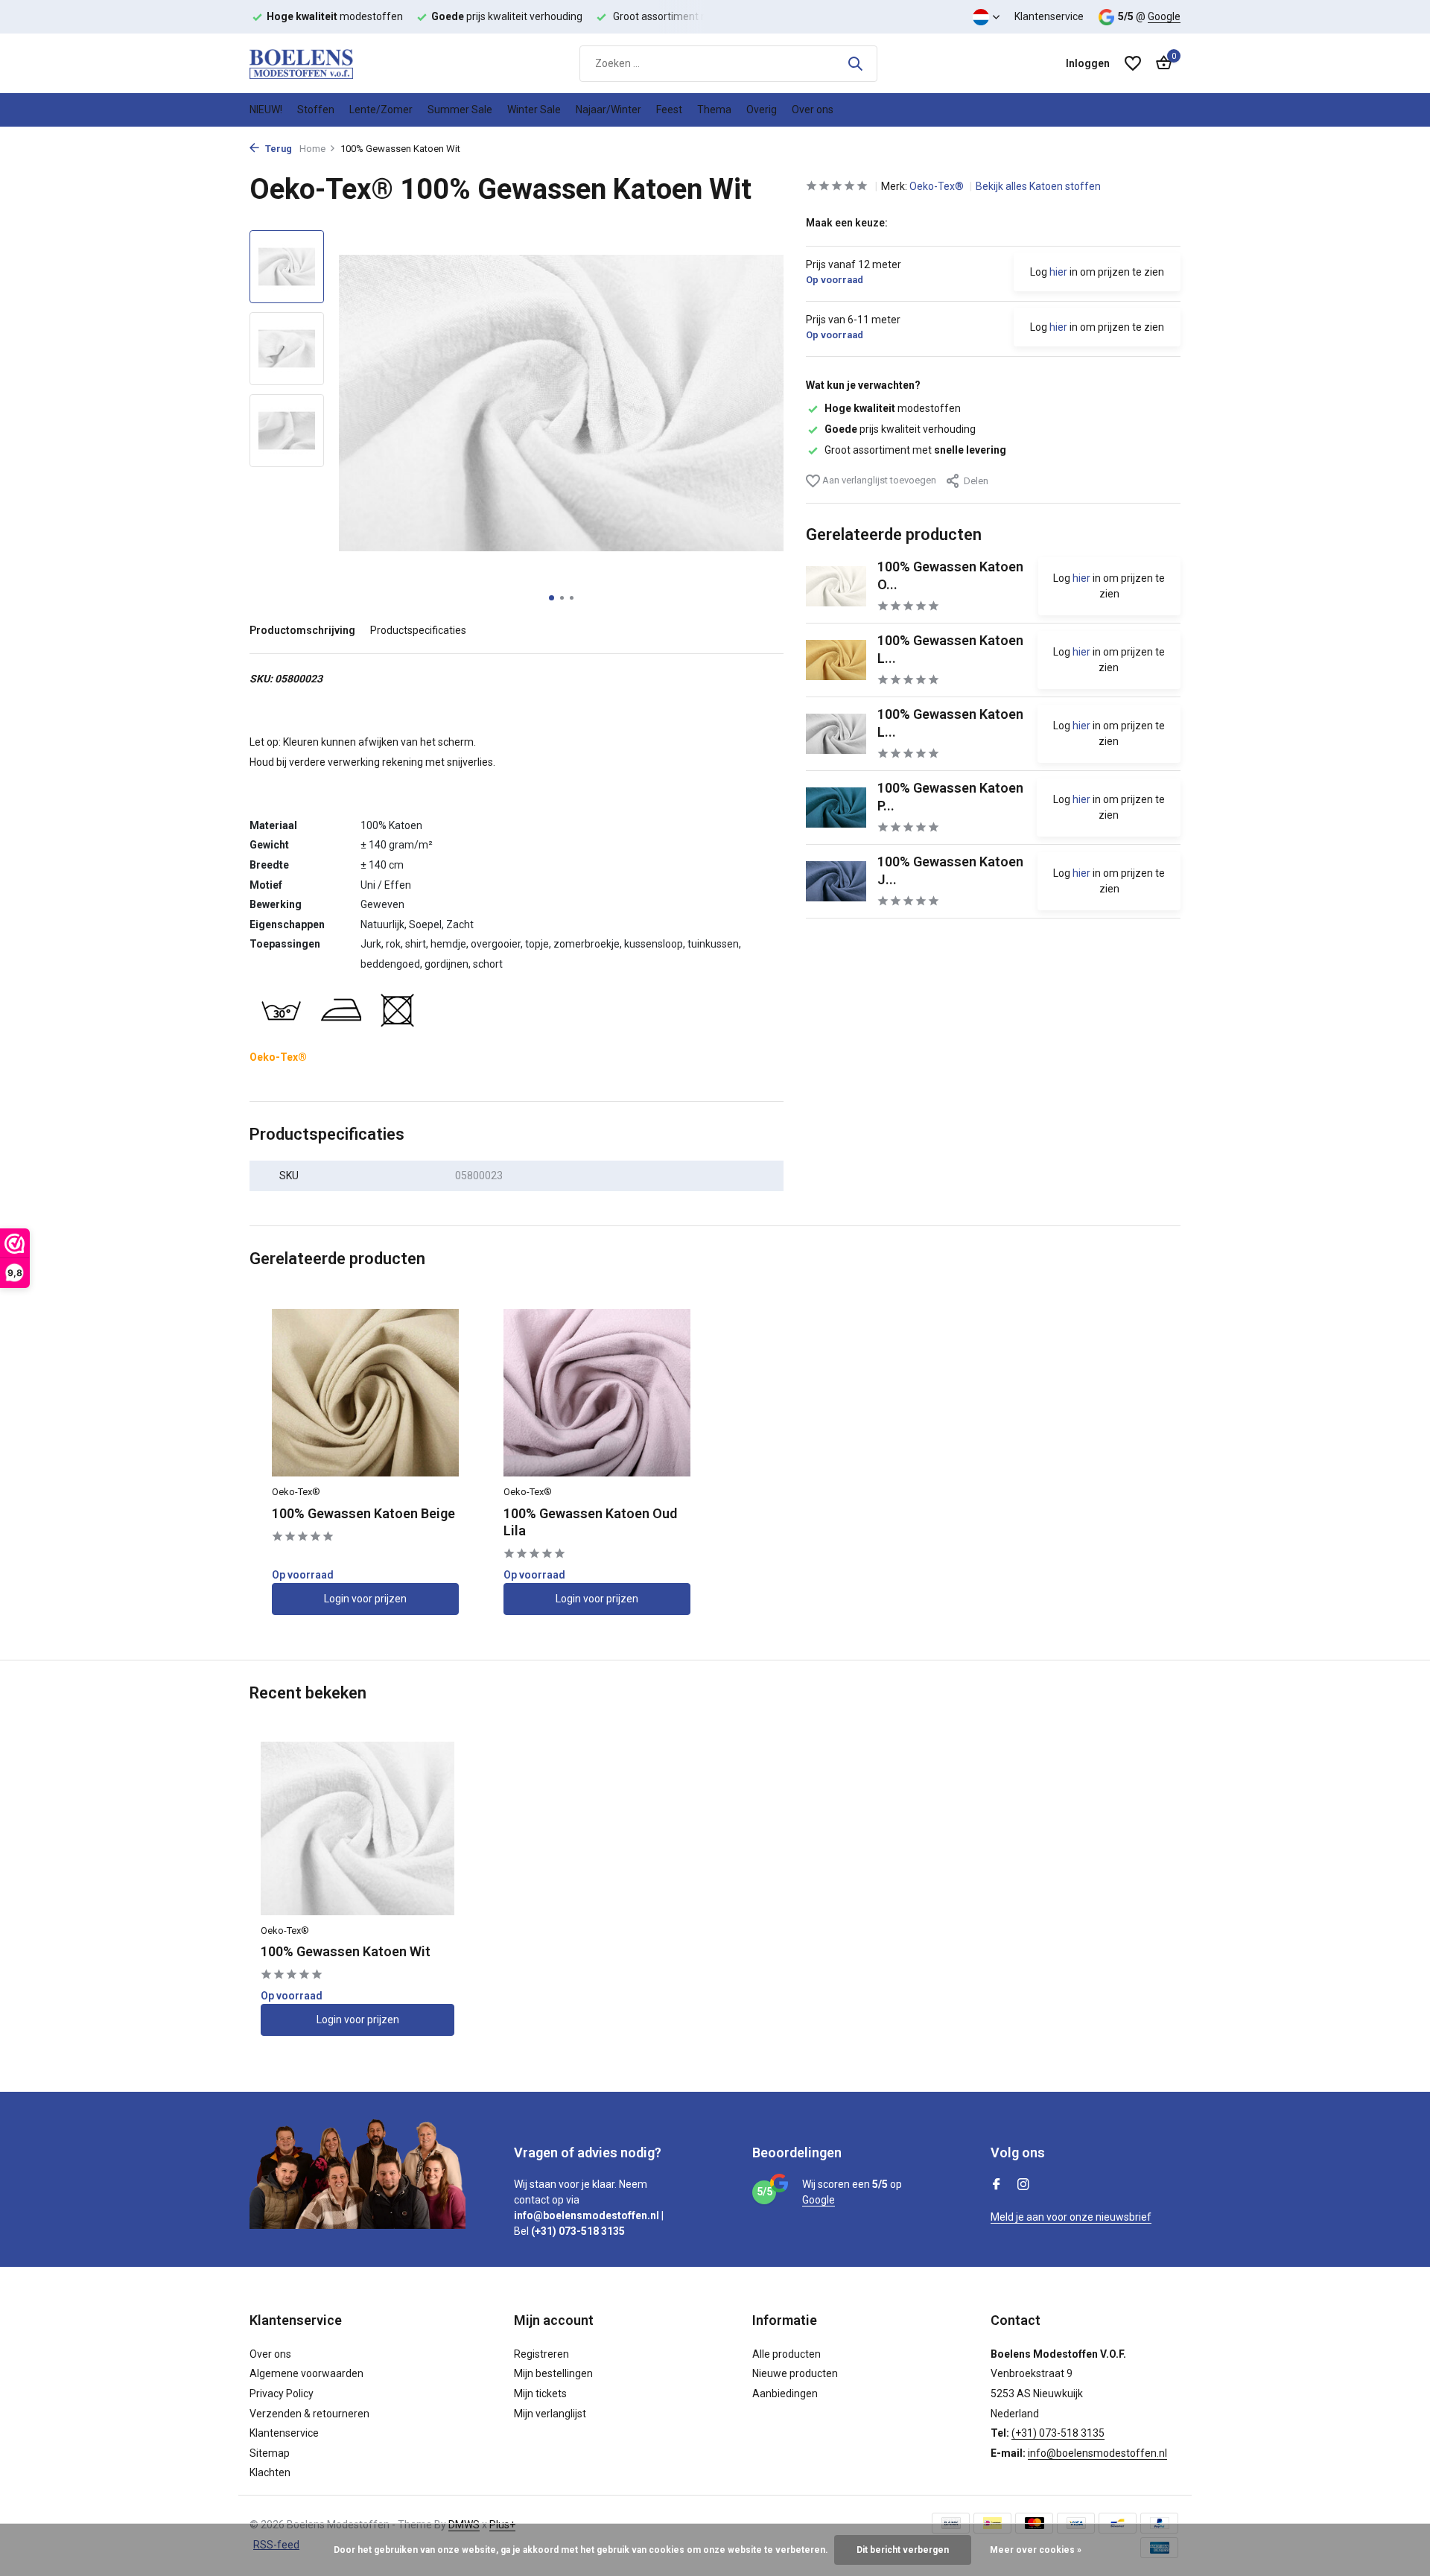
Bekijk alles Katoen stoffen (1038, 186)
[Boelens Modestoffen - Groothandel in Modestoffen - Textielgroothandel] (324, 63)
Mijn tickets (540, 2393)
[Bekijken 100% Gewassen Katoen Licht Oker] (836, 660)
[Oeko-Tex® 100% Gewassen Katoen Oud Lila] (597, 1393)
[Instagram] (1023, 2186)
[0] (1160, 63)
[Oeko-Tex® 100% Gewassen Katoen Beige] (365, 1393)
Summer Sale (460, 110)
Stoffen (316, 110)
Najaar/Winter (608, 110)
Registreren (541, 2354)
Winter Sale (534, 110)
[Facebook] (997, 2186)
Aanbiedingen (785, 2393)
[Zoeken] (855, 63)
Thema (714, 110)
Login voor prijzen (365, 1599)
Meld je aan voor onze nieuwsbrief (1071, 2217)
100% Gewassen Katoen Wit (346, 1951)
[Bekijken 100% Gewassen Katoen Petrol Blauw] (836, 808)
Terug (277, 149)
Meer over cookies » (1036, 2550)
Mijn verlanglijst (550, 2414)
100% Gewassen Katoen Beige (363, 1513)
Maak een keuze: (847, 223)
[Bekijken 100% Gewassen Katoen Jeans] (836, 881)
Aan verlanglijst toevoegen (878, 480)
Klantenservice (1049, 16)
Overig (762, 110)
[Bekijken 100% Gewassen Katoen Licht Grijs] (836, 734)
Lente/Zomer (381, 110)
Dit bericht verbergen (903, 2550)
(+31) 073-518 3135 (1058, 2433)
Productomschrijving (302, 630)
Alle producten (786, 2354)
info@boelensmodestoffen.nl (1097, 2453)
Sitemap (270, 2453)
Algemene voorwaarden (306, 2373)
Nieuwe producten (795, 2373)
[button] (552, 598)
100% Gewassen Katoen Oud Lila (590, 1522)
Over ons (813, 110)
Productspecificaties (418, 630)
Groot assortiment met (915, 450)
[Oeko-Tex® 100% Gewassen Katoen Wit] (357, 1828)
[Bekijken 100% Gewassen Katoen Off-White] (836, 586)
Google (1164, 16)
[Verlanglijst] (1133, 63)
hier (1058, 272)
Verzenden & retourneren (309, 2414)
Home (312, 149)
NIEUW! (266, 110)
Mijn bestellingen (553, 2373)
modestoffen (893, 408)
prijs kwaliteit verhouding (900, 429)
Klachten (270, 2472)
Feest (669, 110)
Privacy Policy (282, 2393)
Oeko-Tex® (938, 186)
